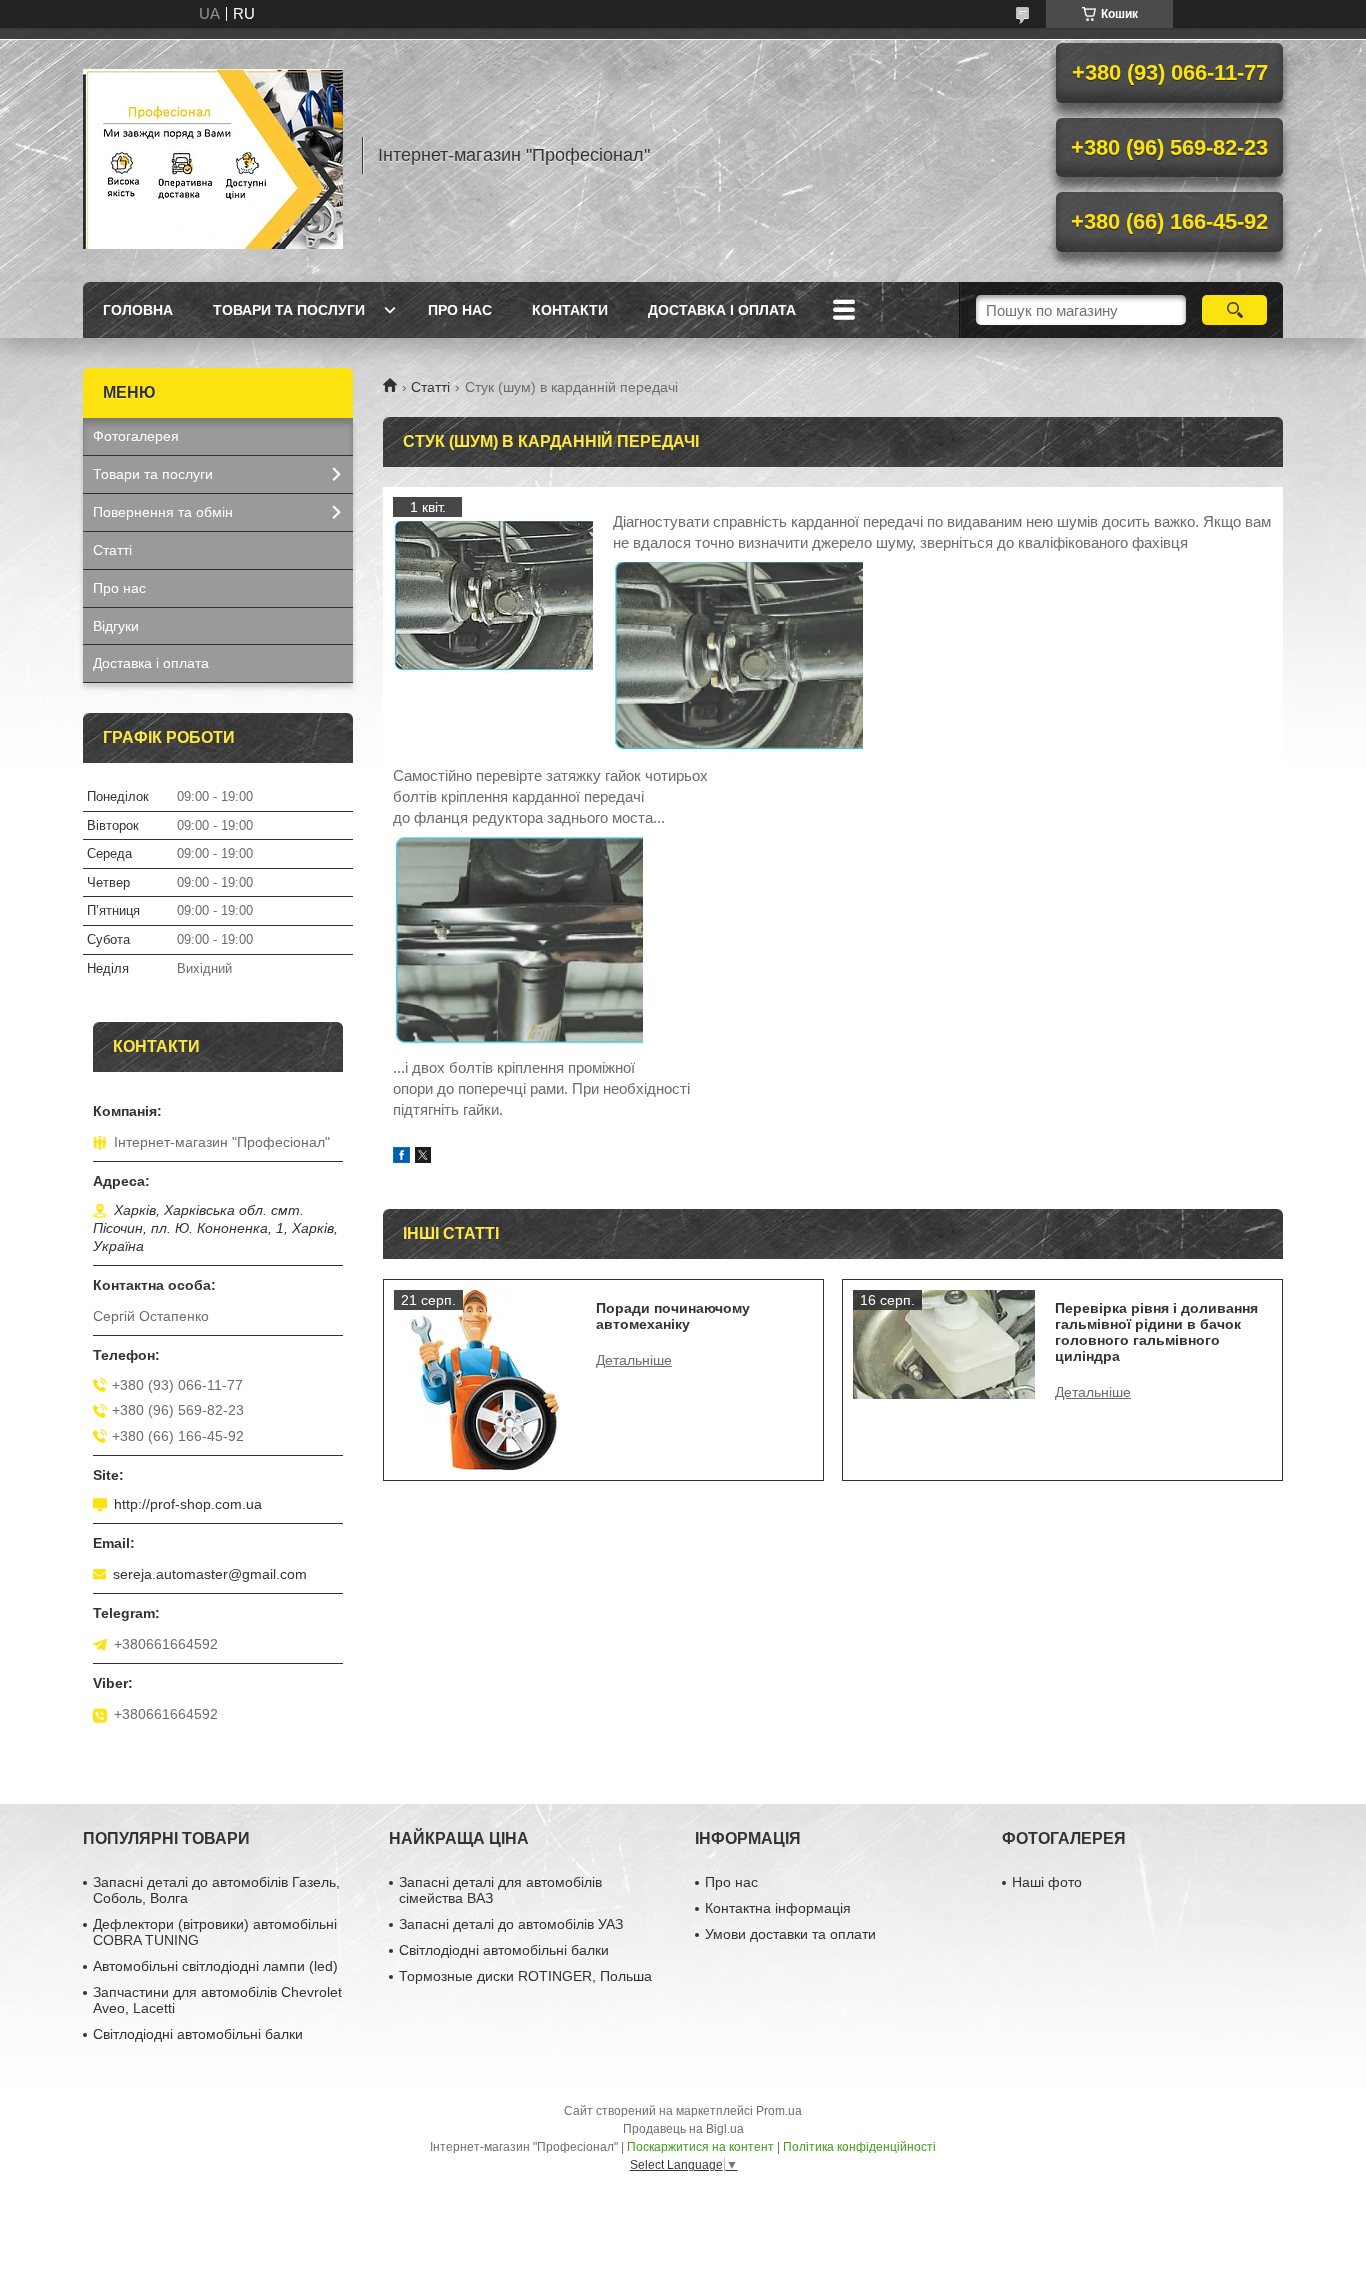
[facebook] (401, 1157)
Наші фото (1047, 1882)
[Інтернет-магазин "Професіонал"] (213, 155)
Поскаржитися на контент (700, 2147)
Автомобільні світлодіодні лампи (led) (215, 1966)
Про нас (460, 310)
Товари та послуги (289, 310)
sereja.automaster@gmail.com (210, 1574)
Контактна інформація (778, 1908)
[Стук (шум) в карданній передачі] (493, 597)
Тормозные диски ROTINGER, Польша (525, 1976)
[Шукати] (1234, 310)
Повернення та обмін (163, 512)
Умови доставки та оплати (790, 1934)
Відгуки (116, 626)
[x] (423, 1157)
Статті (430, 387)
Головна (138, 310)
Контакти (570, 310)
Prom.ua (779, 2111)
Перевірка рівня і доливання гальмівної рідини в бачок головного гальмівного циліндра (1156, 1332)
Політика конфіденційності (859, 2147)
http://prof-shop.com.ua (188, 1504)
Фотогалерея (136, 436)
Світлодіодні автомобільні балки (198, 2034)
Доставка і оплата (722, 310)
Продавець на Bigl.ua (683, 2129)
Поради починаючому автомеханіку (673, 1316)
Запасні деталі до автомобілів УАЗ (511, 1924)
